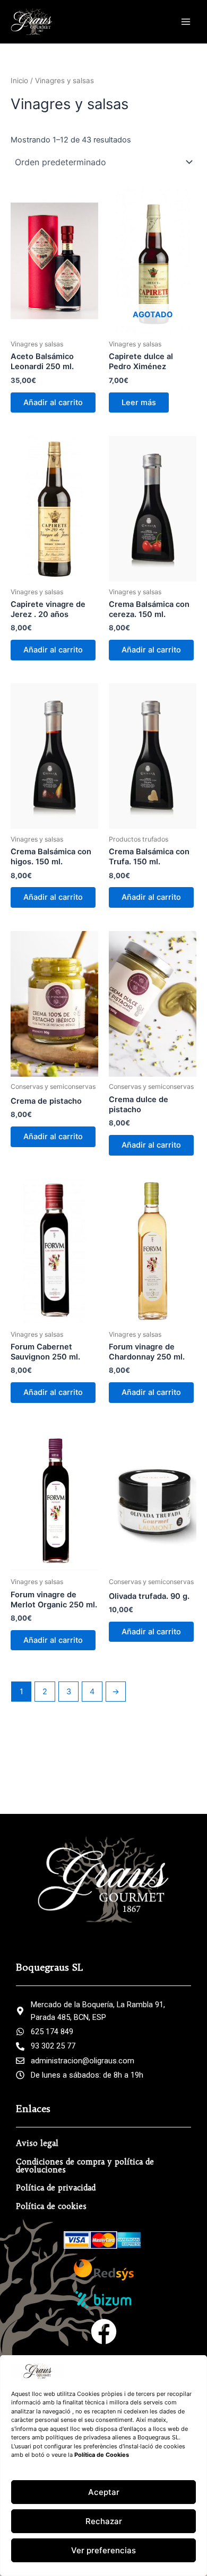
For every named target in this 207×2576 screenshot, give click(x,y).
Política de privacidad (56, 2188)
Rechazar (104, 2521)
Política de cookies (51, 2206)
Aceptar (104, 2492)
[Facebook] (104, 2332)
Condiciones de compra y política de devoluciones (85, 2166)
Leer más (139, 402)
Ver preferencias (103, 2550)
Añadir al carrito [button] (53, 402)
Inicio (19, 80)
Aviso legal (37, 2143)
